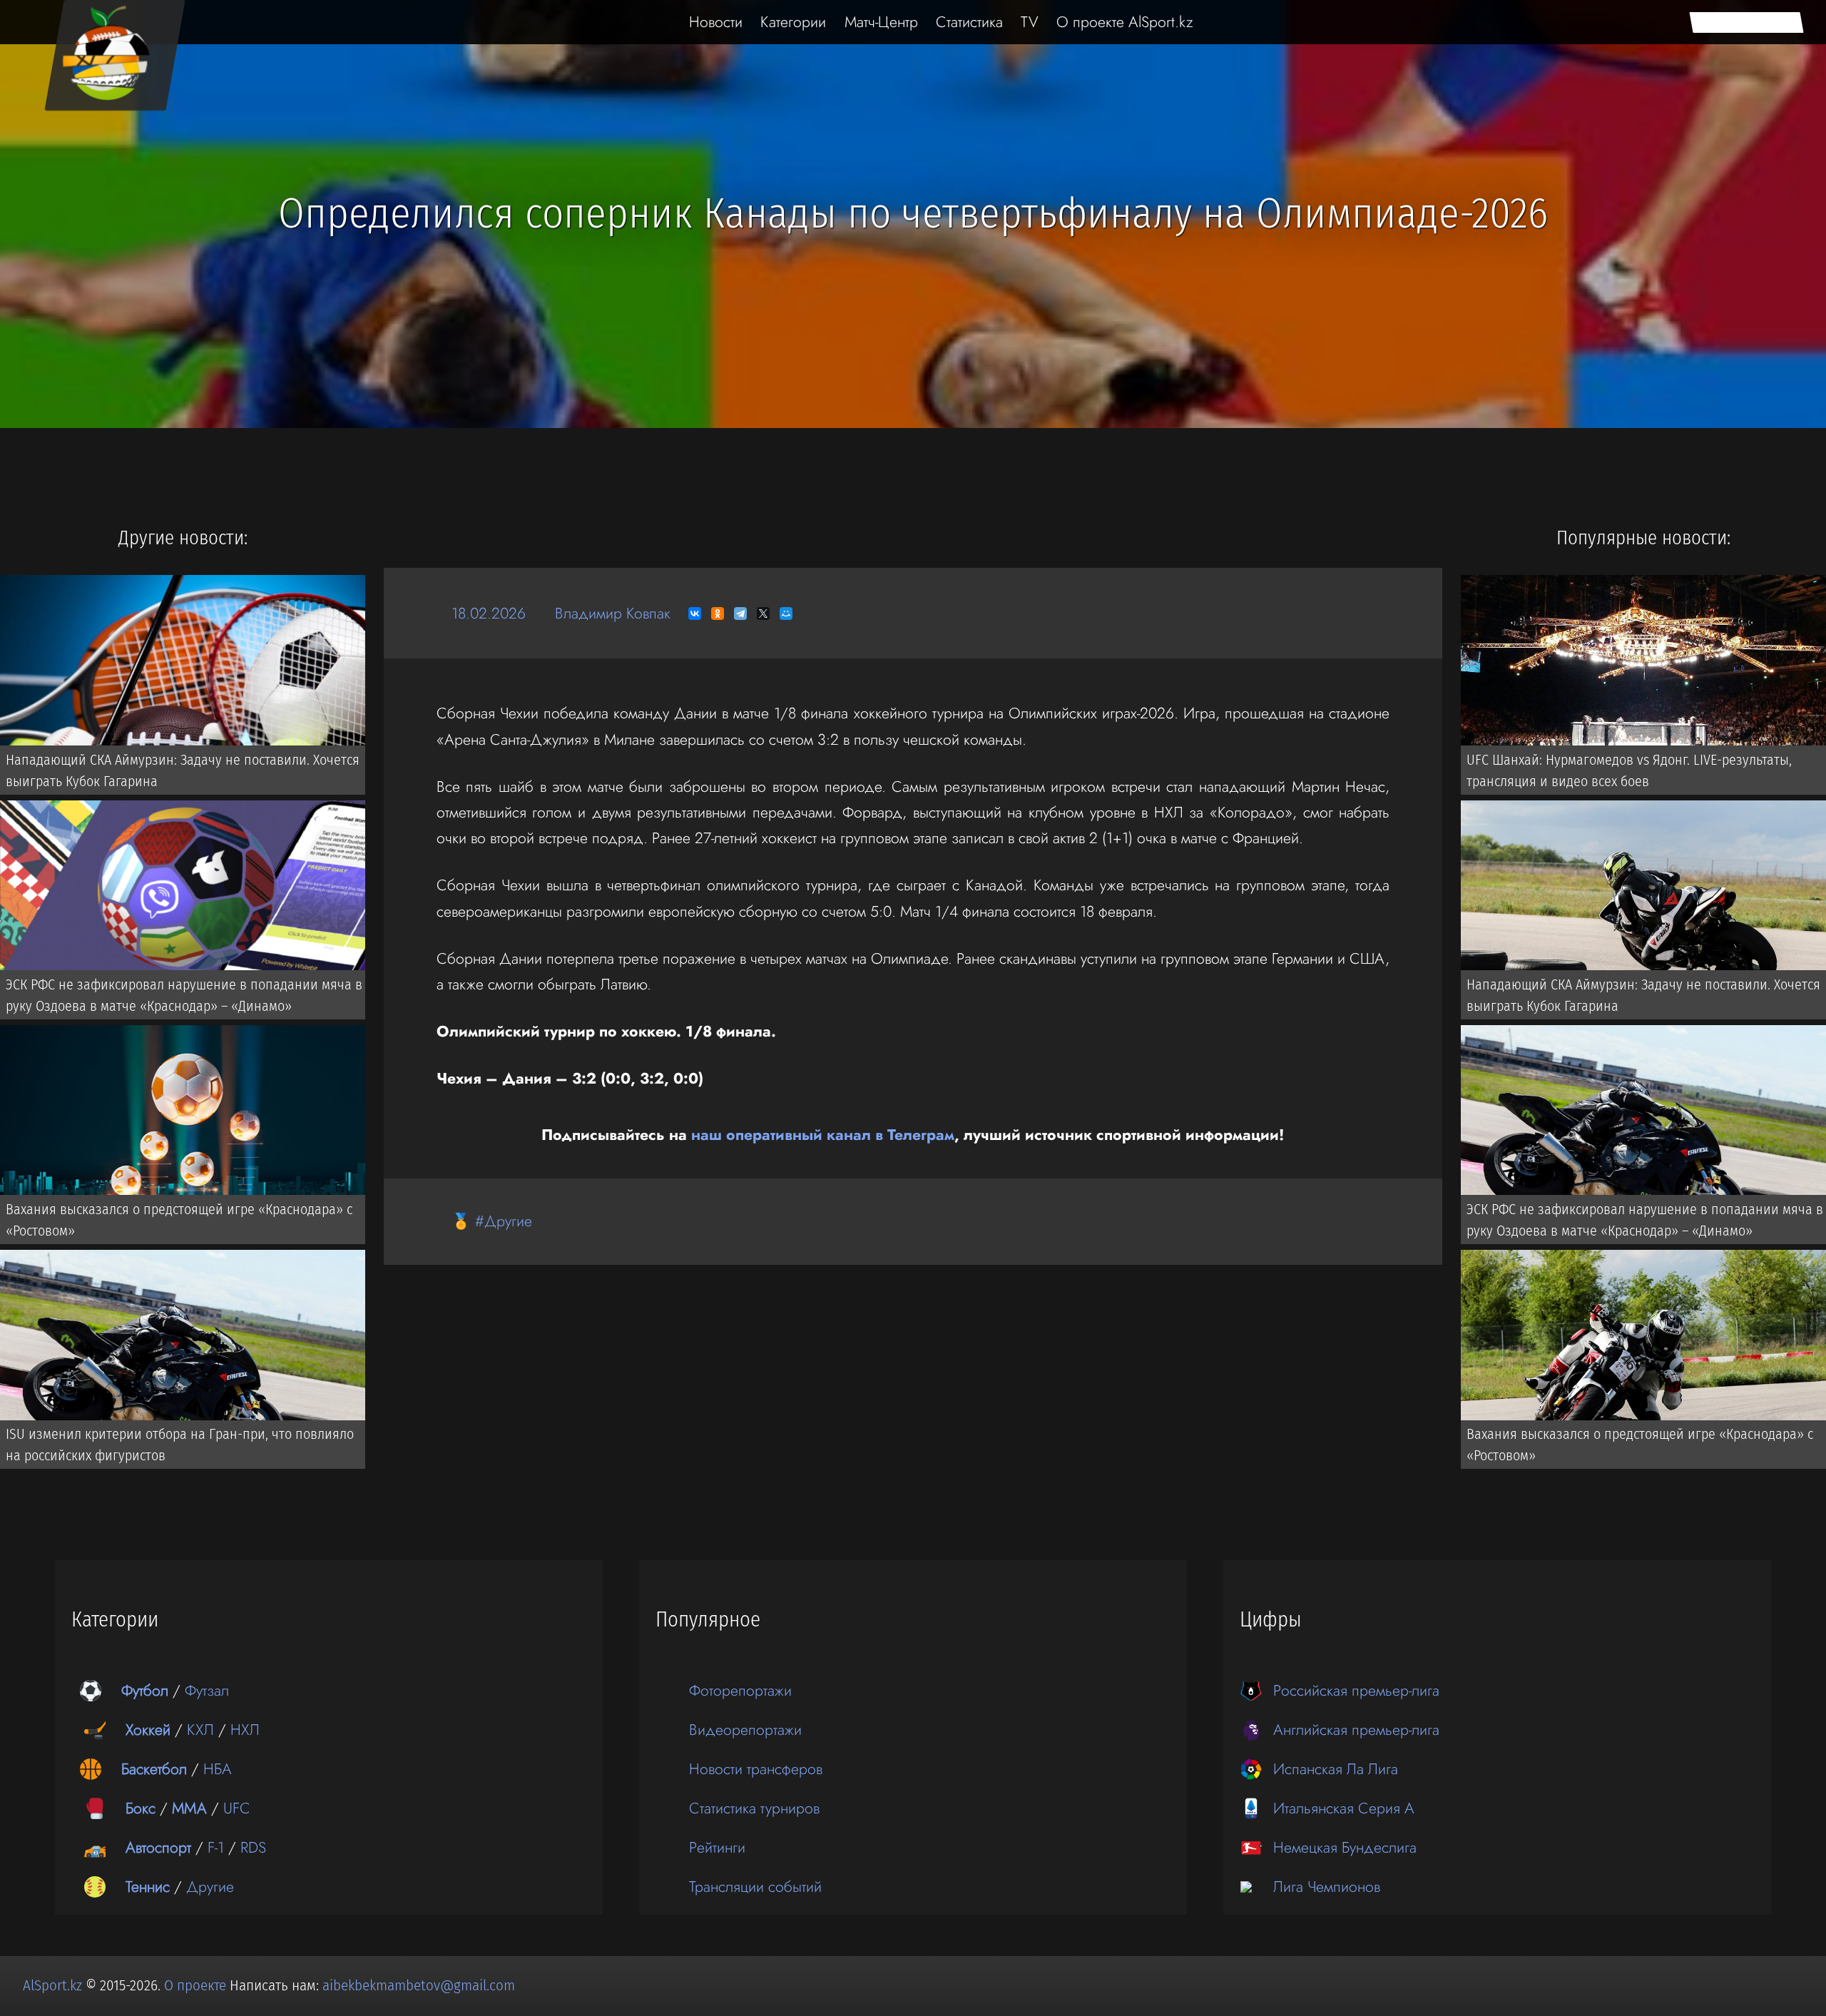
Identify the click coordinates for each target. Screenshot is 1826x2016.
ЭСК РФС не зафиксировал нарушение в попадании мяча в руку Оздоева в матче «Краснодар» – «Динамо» (184, 995)
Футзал (207, 1690)
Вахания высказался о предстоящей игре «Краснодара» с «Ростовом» (179, 1220)
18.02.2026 (489, 613)
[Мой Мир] (786, 614)
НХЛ (245, 1730)
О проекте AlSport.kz (1125, 22)
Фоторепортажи (740, 1690)
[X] (763, 614)
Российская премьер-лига (1356, 1690)
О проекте (197, 1985)
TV (1030, 22)
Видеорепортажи (745, 1730)
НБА (218, 1769)
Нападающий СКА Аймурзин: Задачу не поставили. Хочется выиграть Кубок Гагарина (183, 770)
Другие (210, 1887)
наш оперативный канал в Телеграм (823, 1135)
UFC (237, 1808)
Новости (716, 22)
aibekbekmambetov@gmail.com (419, 1985)
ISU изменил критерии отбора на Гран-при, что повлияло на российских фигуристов (180, 1445)
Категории (793, 22)
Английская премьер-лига (1356, 1730)
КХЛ (200, 1730)
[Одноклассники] (718, 614)
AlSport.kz (52, 1985)
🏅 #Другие (492, 1221)
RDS (253, 1847)
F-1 (216, 1847)
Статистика (969, 22)
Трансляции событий (755, 1887)
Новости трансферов (756, 1769)
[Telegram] (740, 614)
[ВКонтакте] (695, 614)
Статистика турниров (754, 1808)
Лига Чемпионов (1327, 1887)
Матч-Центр (881, 22)
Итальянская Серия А (1344, 1808)
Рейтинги (717, 1847)
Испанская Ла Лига (1336, 1769)
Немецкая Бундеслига (1345, 1847)
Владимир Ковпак (613, 613)
